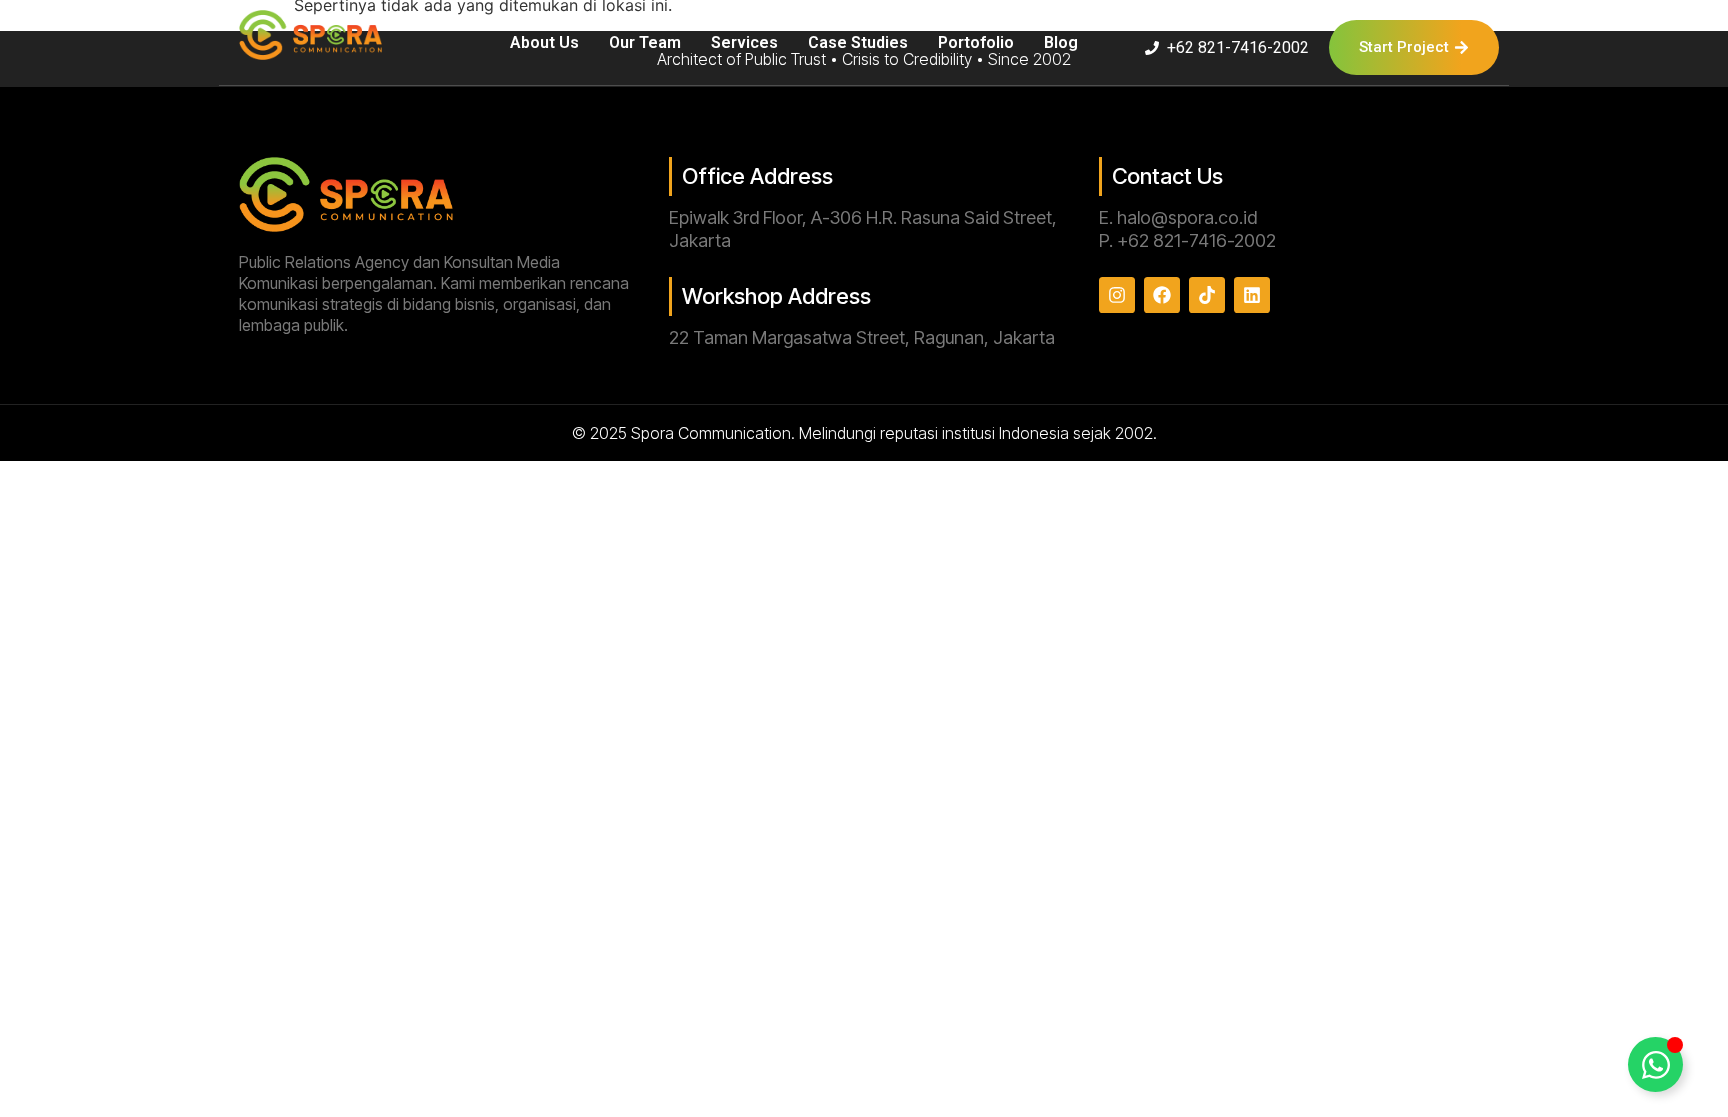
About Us (544, 42)
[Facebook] (1162, 295)
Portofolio (976, 42)
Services (744, 42)
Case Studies (858, 42)
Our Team (645, 42)
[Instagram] (1117, 295)
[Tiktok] (1207, 295)
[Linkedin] (1252, 295)
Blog (1061, 42)
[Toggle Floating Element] (1655, 1064)
